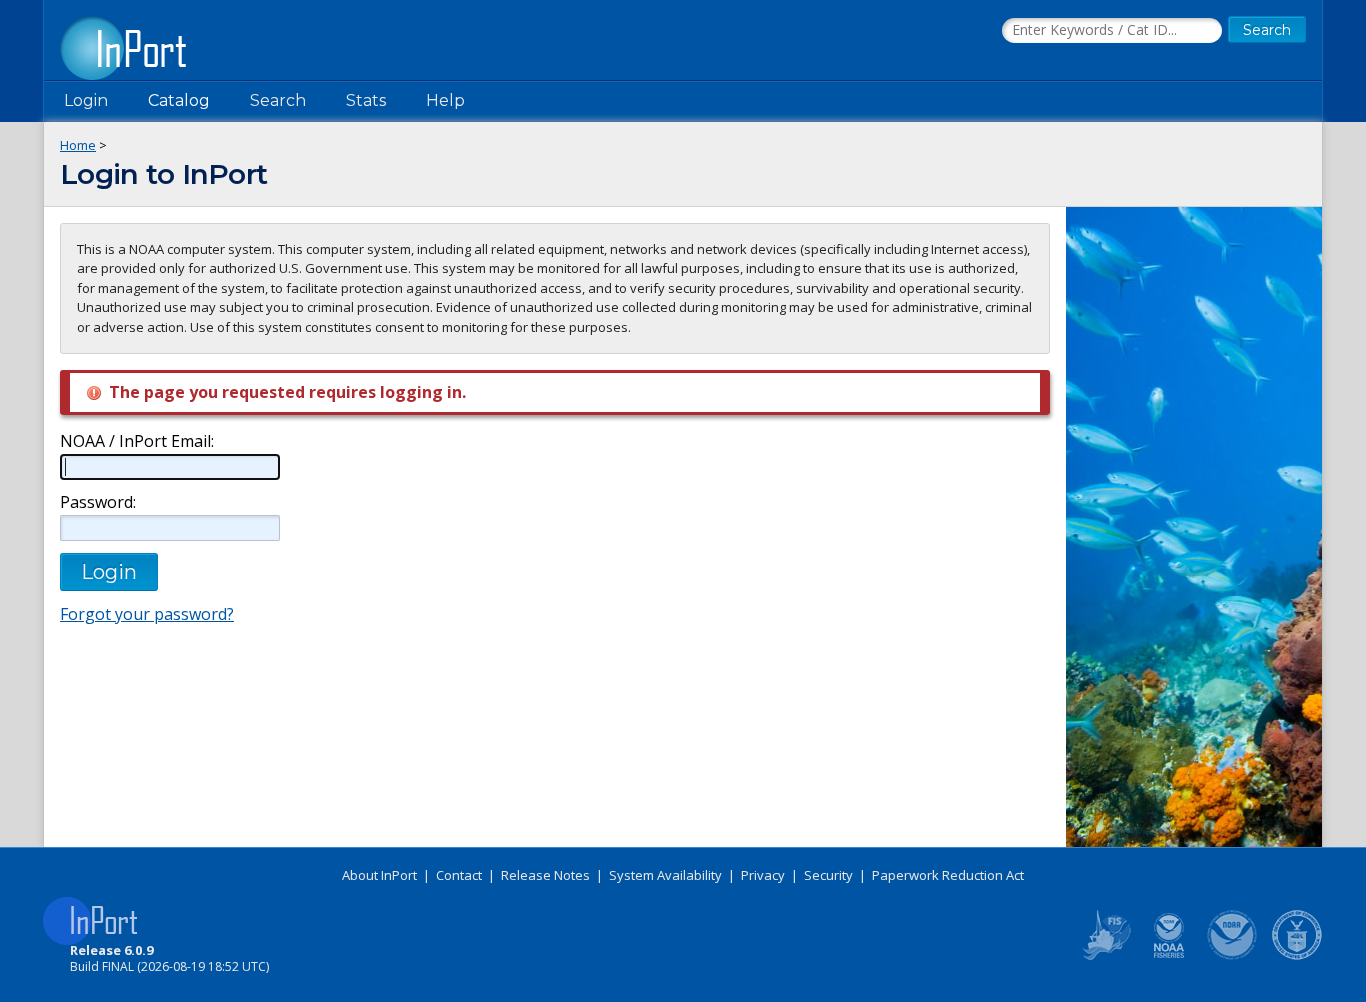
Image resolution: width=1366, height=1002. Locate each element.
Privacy (763, 875)
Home (78, 145)
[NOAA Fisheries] (1169, 956)
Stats (366, 100)
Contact (459, 875)
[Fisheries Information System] (1105, 956)
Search (278, 100)
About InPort (379, 875)
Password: (98, 502)
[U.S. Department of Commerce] (1297, 956)
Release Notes (545, 875)
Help (445, 100)
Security (828, 875)
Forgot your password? (147, 614)
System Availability (665, 875)
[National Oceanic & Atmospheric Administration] (1233, 956)
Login (86, 100)
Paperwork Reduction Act (948, 875)
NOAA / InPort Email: (137, 441)
